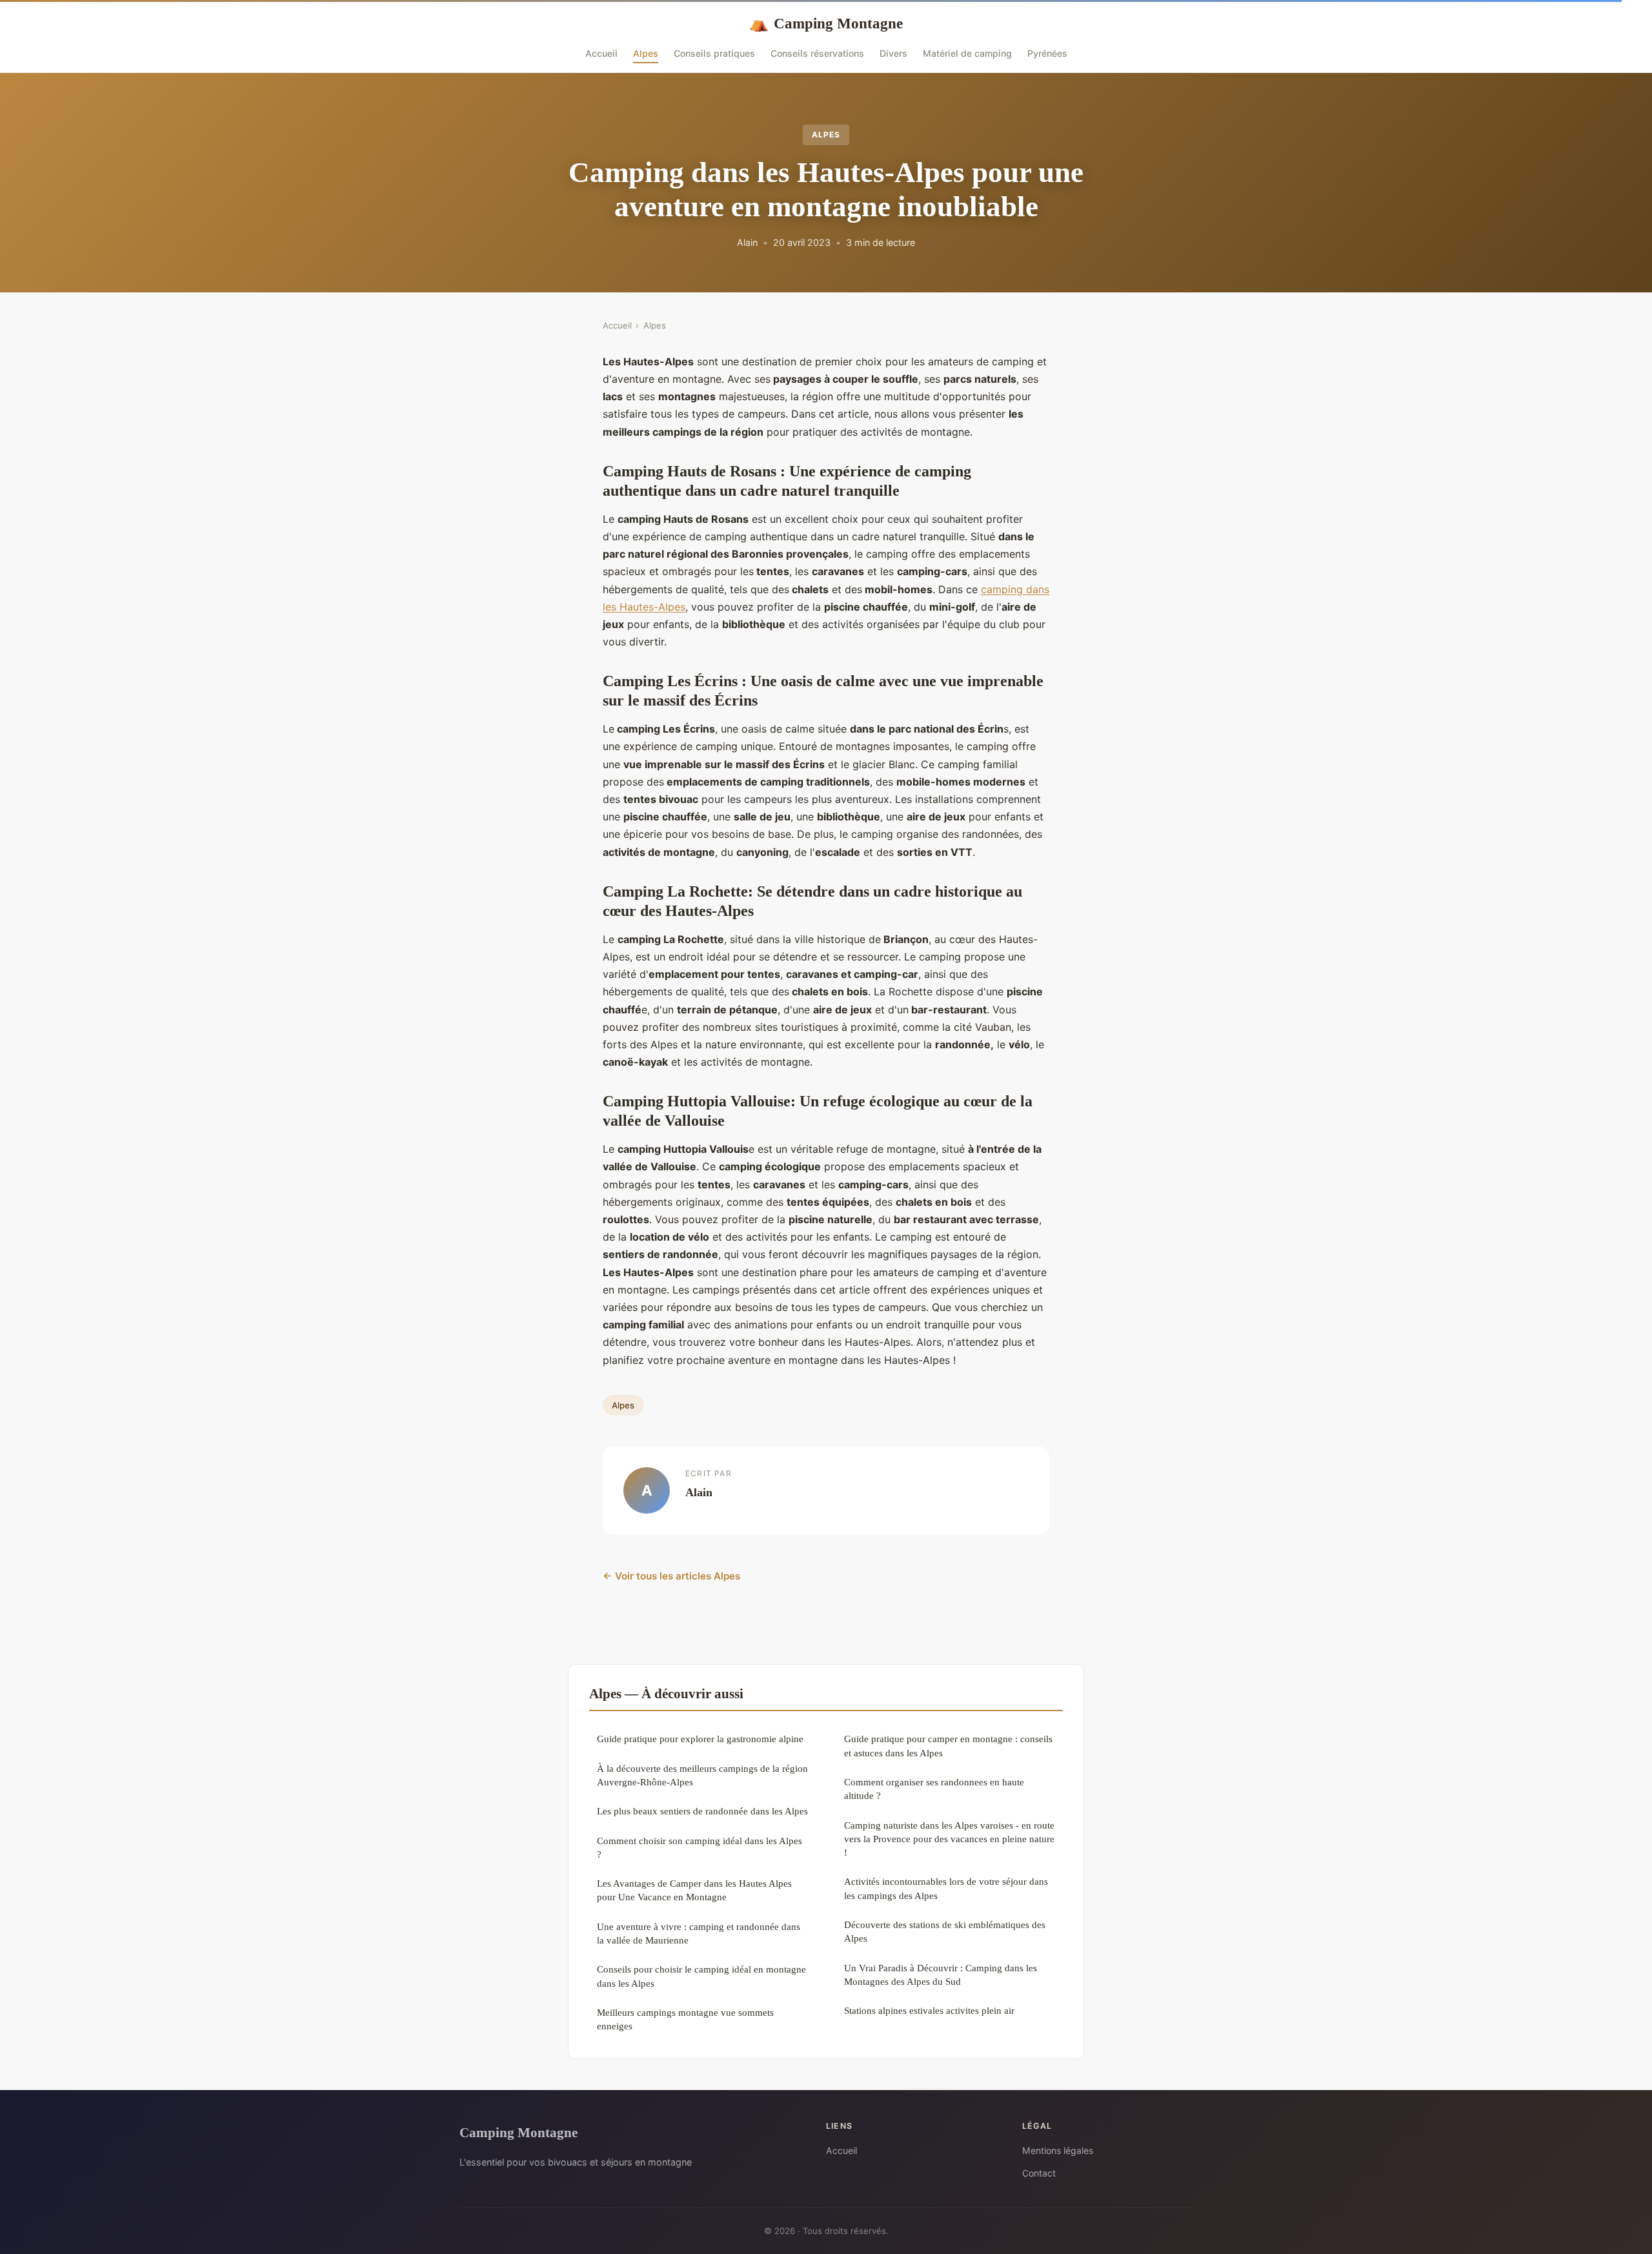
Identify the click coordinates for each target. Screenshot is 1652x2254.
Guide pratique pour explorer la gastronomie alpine (700, 1739)
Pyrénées (1047, 53)
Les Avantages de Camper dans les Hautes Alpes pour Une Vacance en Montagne (694, 1890)
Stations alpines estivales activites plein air (929, 2010)
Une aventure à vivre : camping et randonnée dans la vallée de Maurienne (699, 1933)
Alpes (646, 53)
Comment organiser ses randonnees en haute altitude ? (934, 1789)
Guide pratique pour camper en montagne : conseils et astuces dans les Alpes (948, 1745)
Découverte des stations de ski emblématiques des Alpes (945, 1931)
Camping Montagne (826, 23)
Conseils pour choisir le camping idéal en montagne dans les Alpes (701, 1976)
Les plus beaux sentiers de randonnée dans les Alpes (702, 1811)
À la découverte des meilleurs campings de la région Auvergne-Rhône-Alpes (702, 1775)
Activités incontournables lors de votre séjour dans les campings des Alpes (946, 1888)
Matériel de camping (967, 53)
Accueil (601, 53)
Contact (1039, 2173)
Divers (893, 53)
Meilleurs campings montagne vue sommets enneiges (685, 2019)
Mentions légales (1058, 2150)
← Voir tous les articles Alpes (671, 1576)
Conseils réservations (817, 53)
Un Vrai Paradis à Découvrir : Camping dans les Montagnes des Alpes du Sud (941, 1975)
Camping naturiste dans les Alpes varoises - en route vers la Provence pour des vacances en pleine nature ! (949, 1839)
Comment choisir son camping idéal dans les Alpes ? (700, 1847)
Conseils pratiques (714, 53)
